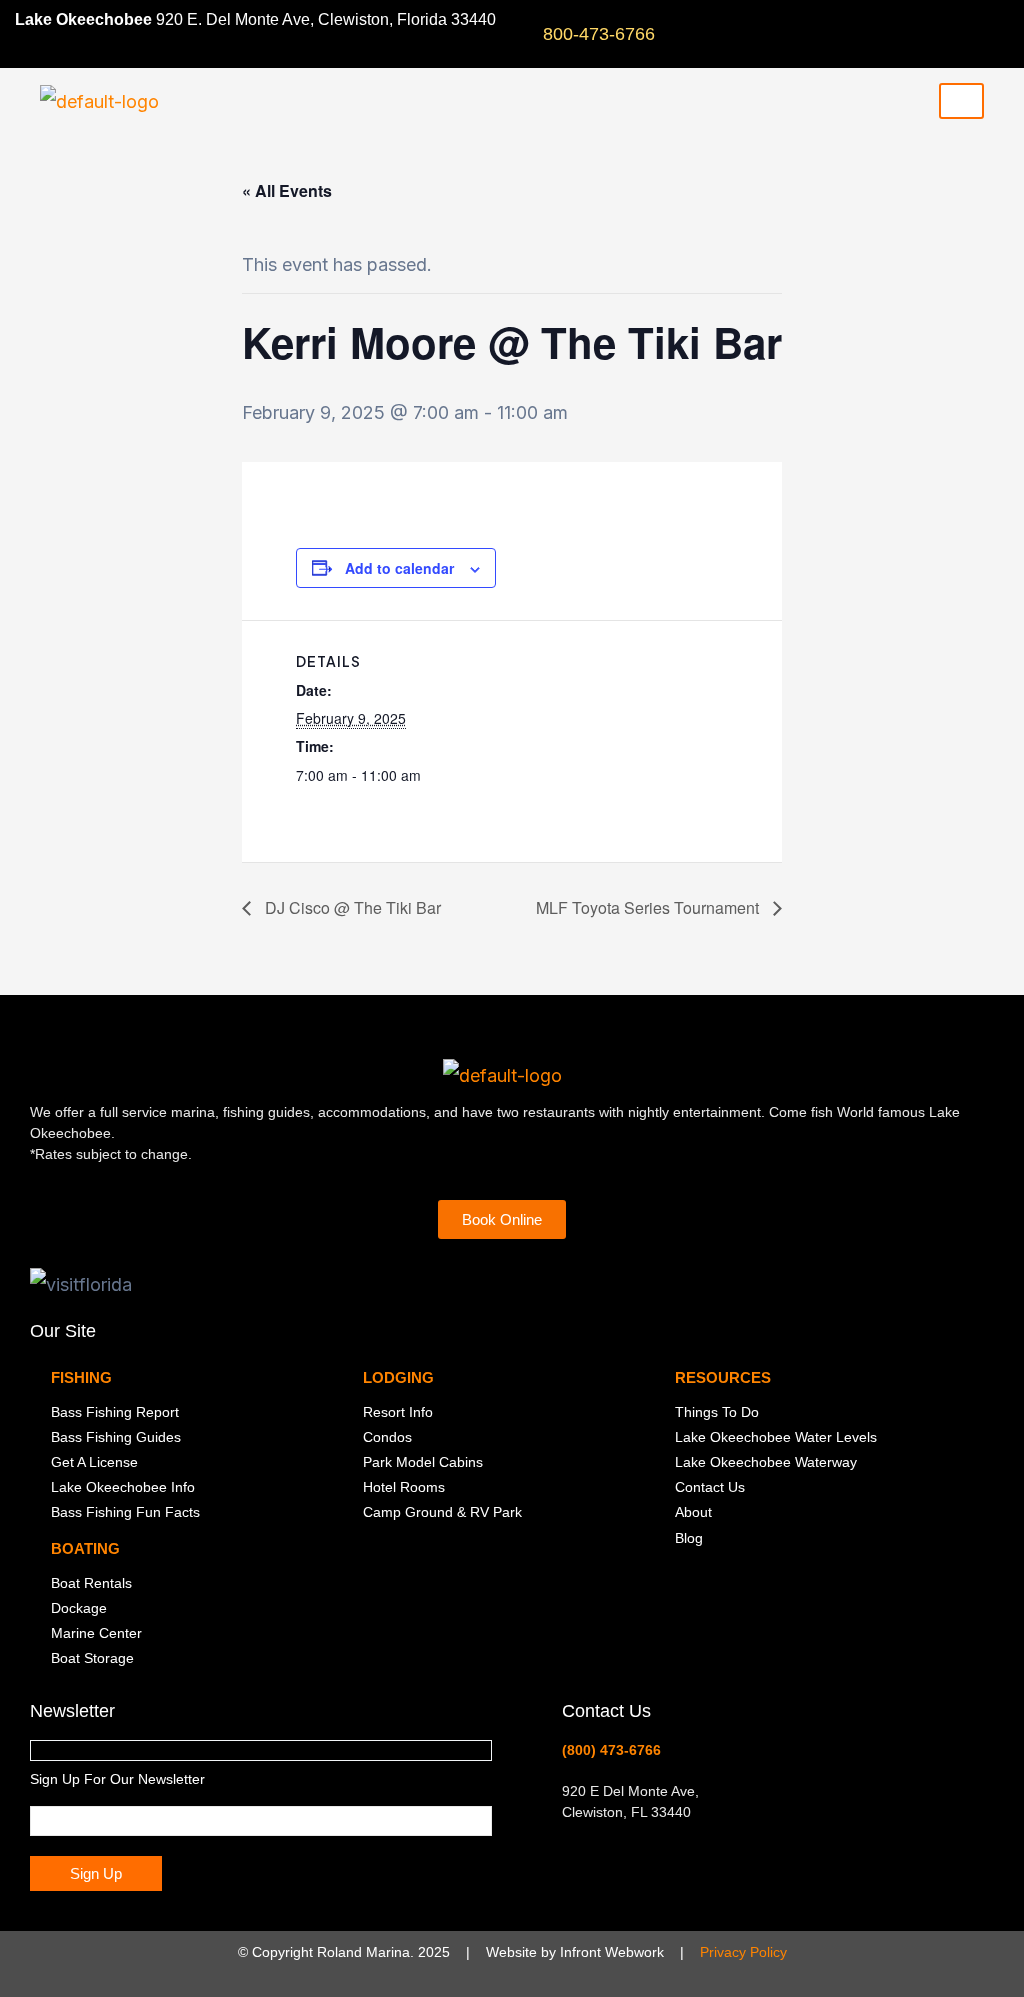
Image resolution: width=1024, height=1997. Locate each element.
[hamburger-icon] (961, 101)
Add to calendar (399, 568)
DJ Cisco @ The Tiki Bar (351, 907)
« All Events (287, 190)
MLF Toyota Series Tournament (649, 907)
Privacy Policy (743, 1952)
